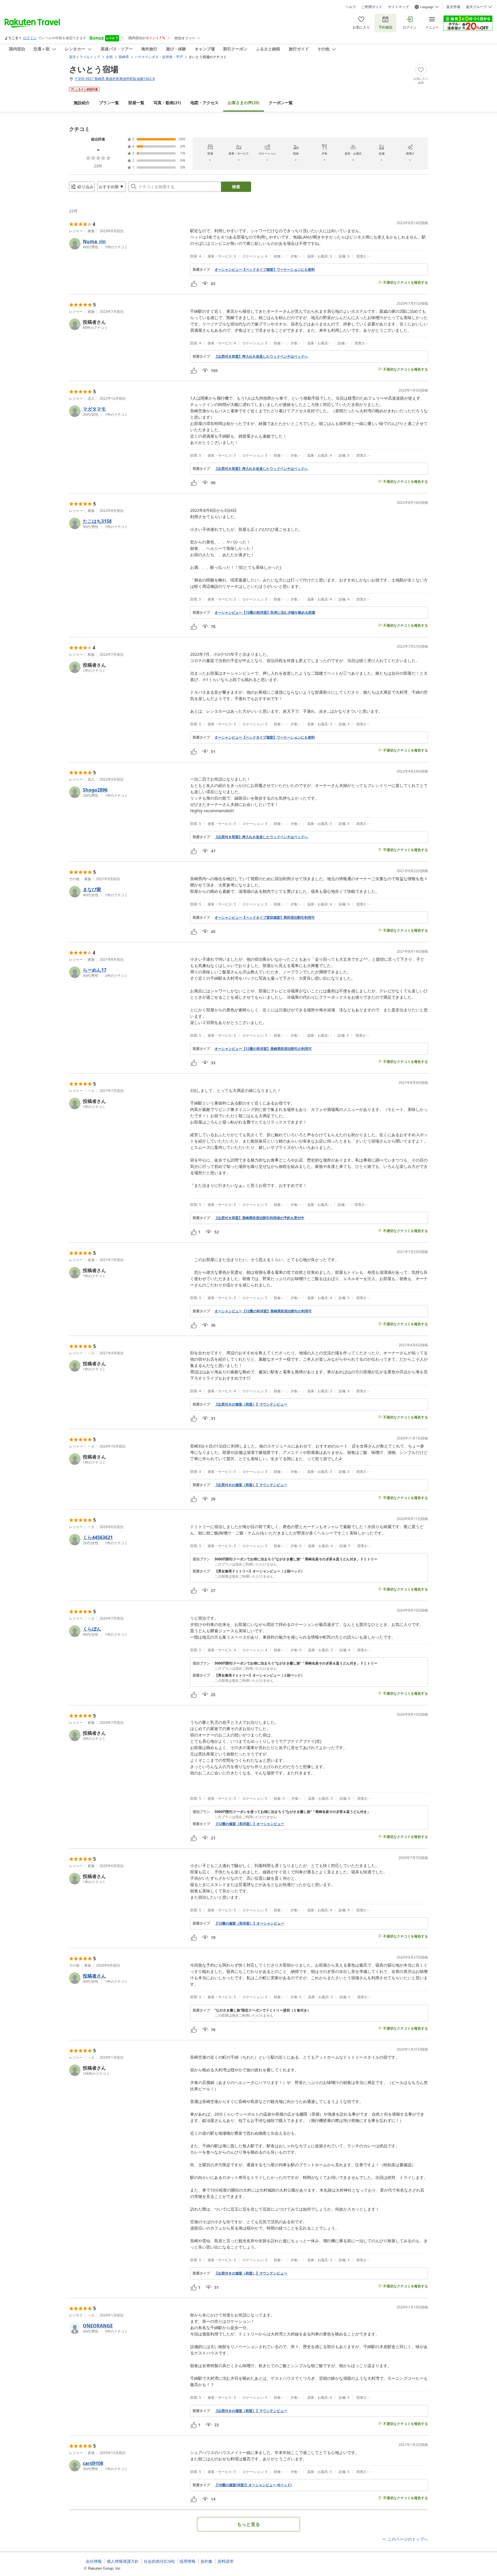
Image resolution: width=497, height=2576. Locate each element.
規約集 (207, 2561)
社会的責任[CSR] (159, 2561)
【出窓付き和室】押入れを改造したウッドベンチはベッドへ (261, 356)
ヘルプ (351, 7)
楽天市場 (453, 7)
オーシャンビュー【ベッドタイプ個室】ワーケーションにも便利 (265, 270)
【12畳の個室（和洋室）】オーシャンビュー (249, 1824)
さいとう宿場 (94, 69)
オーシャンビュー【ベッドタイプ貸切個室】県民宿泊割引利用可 (265, 918)
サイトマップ (398, 7)
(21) (167, 103)
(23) (244, 103)
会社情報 (94, 2561)
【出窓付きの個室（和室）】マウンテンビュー (251, 1404)
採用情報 (188, 2561)
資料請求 (225, 2561)
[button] (127, 244)
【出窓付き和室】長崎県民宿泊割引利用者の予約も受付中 (259, 1218)
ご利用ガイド (372, 7)
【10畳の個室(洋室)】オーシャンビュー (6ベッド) (253, 2485)
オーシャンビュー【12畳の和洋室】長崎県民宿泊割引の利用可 (263, 1049)
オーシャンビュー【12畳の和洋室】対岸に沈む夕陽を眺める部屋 (265, 613)
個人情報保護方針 (123, 2561)
